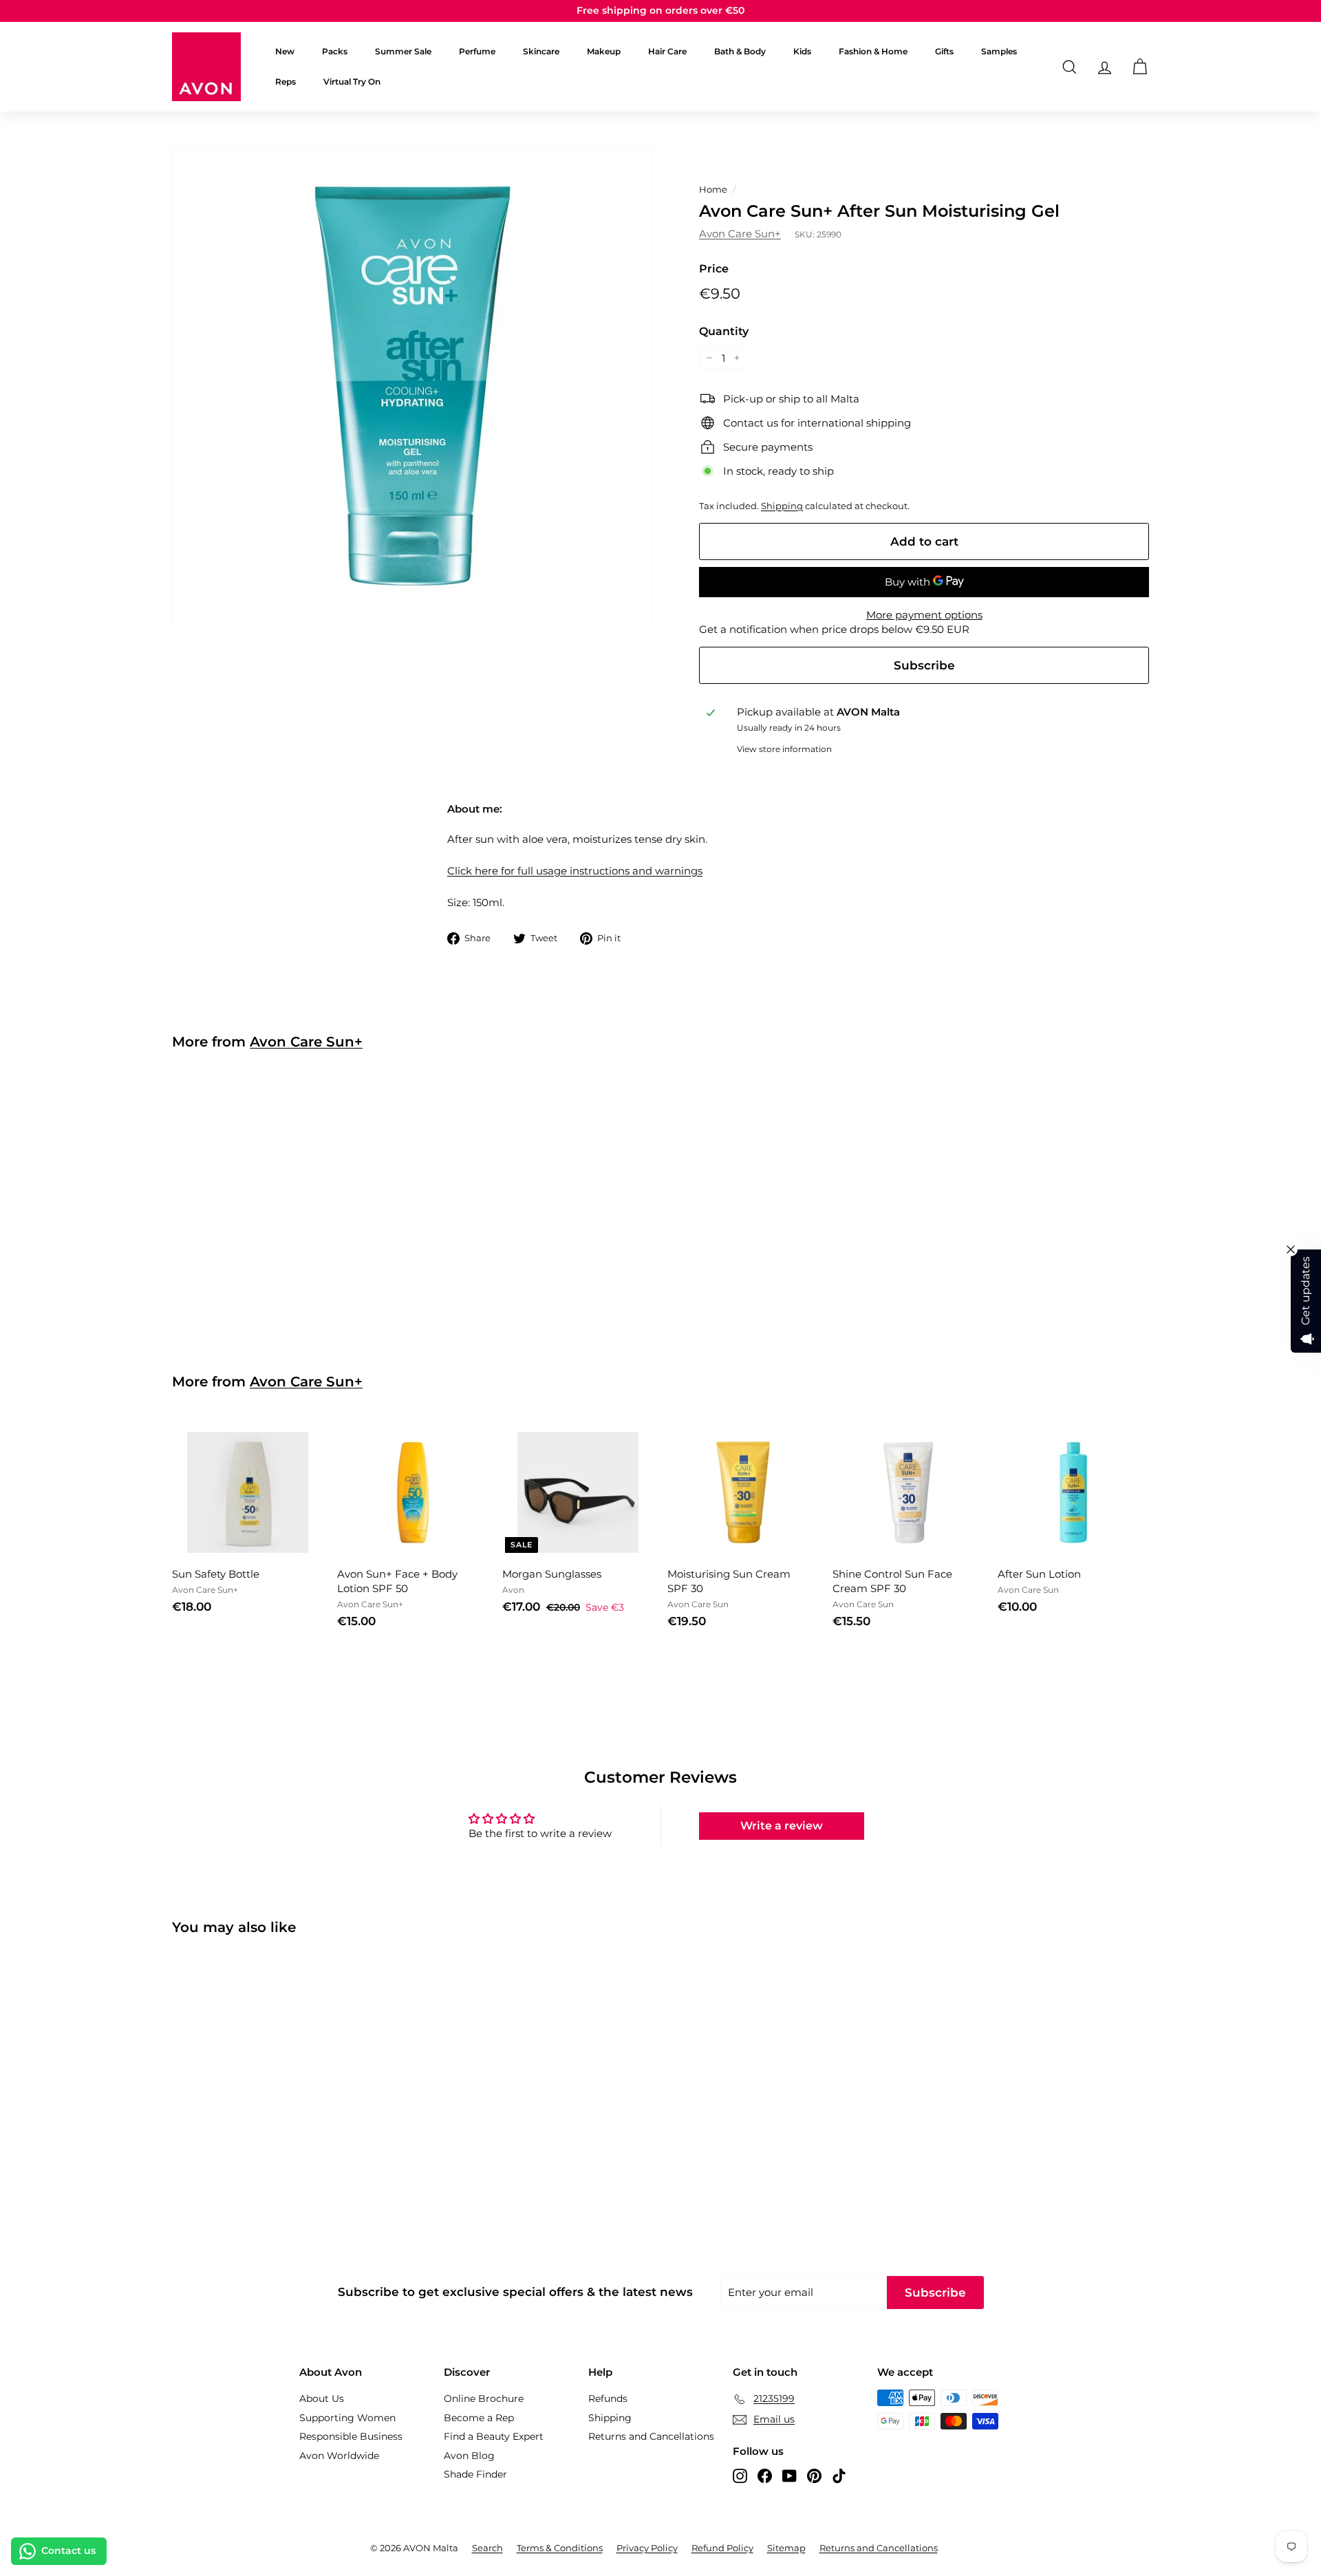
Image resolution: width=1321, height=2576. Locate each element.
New (285, 51)
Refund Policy (722, 2548)
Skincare (541, 51)
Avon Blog (469, 2456)
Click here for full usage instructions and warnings (575, 871)
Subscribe (924, 665)
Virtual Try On (352, 82)
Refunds (608, 2398)
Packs (335, 51)
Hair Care (667, 51)
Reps (286, 82)
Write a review (782, 1826)
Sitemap (786, 2548)
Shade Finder (475, 2474)
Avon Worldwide (339, 2456)
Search (487, 2548)
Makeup (604, 51)
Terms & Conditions (560, 2548)
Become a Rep (479, 2418)
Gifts (944, 51)
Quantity (724, 331)
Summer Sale (403, 51)
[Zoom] (412, 386)
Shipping (782, 506)
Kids (802, 51)
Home (713, 190)
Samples (999, 51)
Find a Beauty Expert (494, 2436)
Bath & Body (740, 51)
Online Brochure (484, 2398)
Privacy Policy (647, 2548)
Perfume (477, 51)
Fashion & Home (873, 51)
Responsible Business (351, 2436)
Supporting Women (347, 2418)
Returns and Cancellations (651, 2436)
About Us (322, 2398)
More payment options (924, 615)
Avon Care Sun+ (740, 234)
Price (714, 269)
